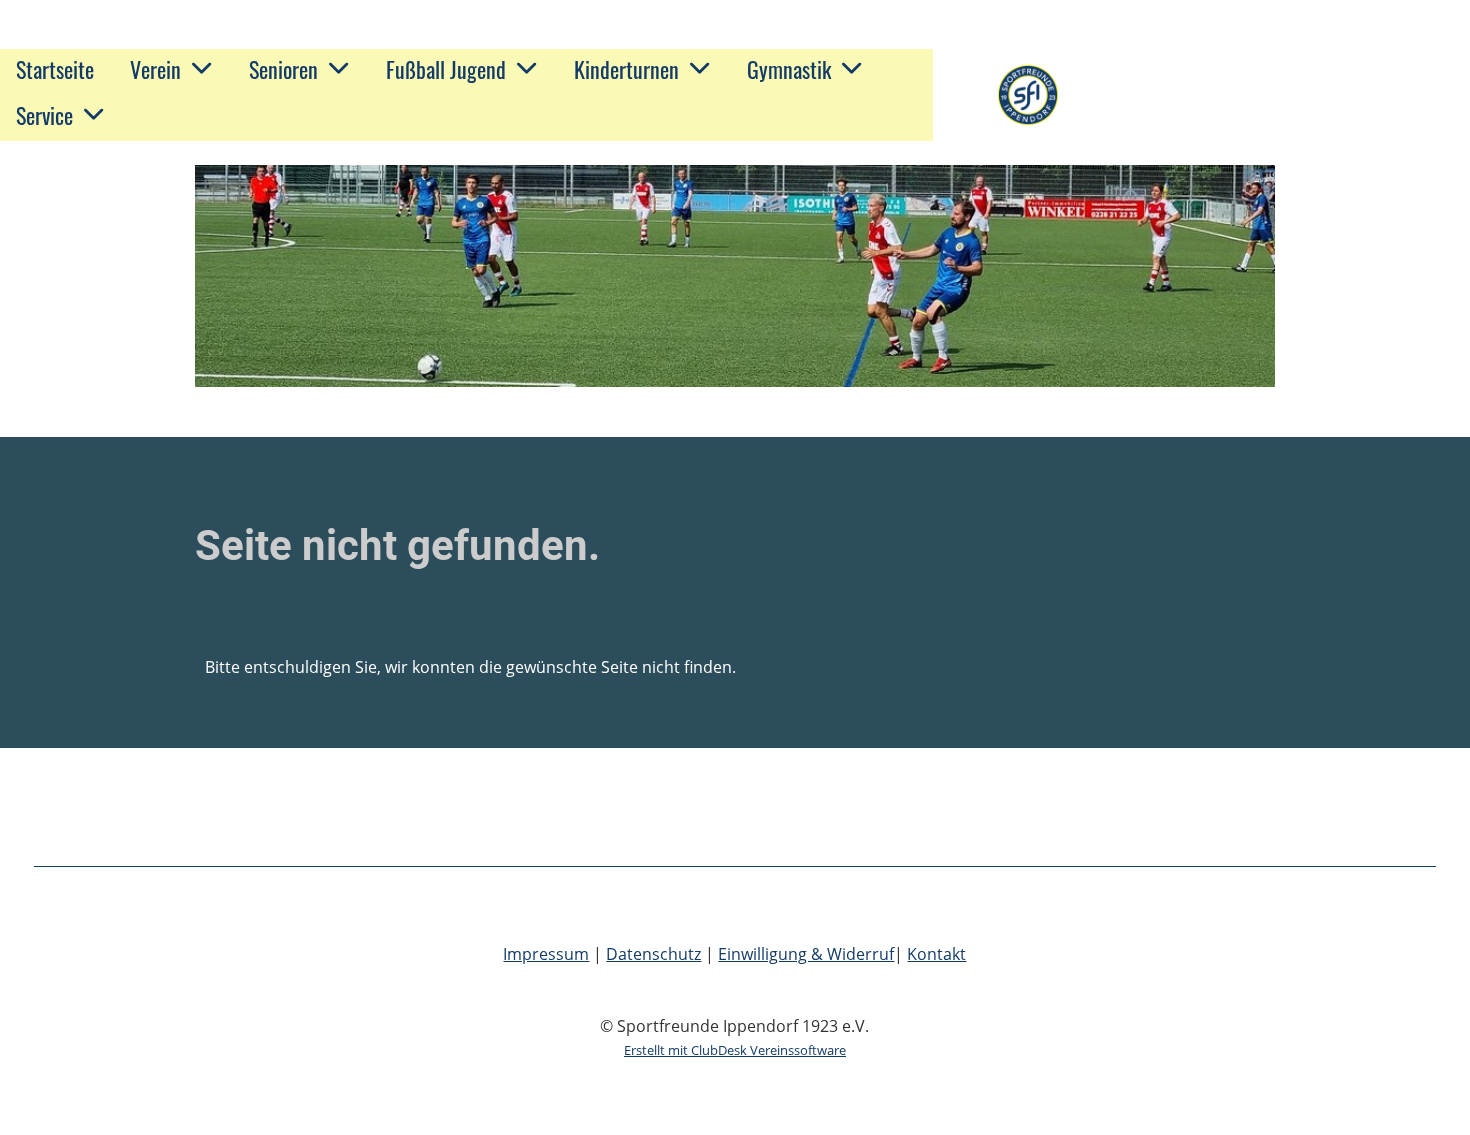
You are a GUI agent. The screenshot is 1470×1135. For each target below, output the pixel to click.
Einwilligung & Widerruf (806, 954)
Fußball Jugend (446, 69)
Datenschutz (653, 954)
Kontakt (936, 954)
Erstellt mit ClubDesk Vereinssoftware (735, 1050)
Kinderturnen (626, 69)
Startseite (55, 69)
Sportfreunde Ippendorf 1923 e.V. (1254, 95)
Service (44, 115)
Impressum (546, 954)
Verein (155, 69)
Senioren (283, 69)
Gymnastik (789, 69)
